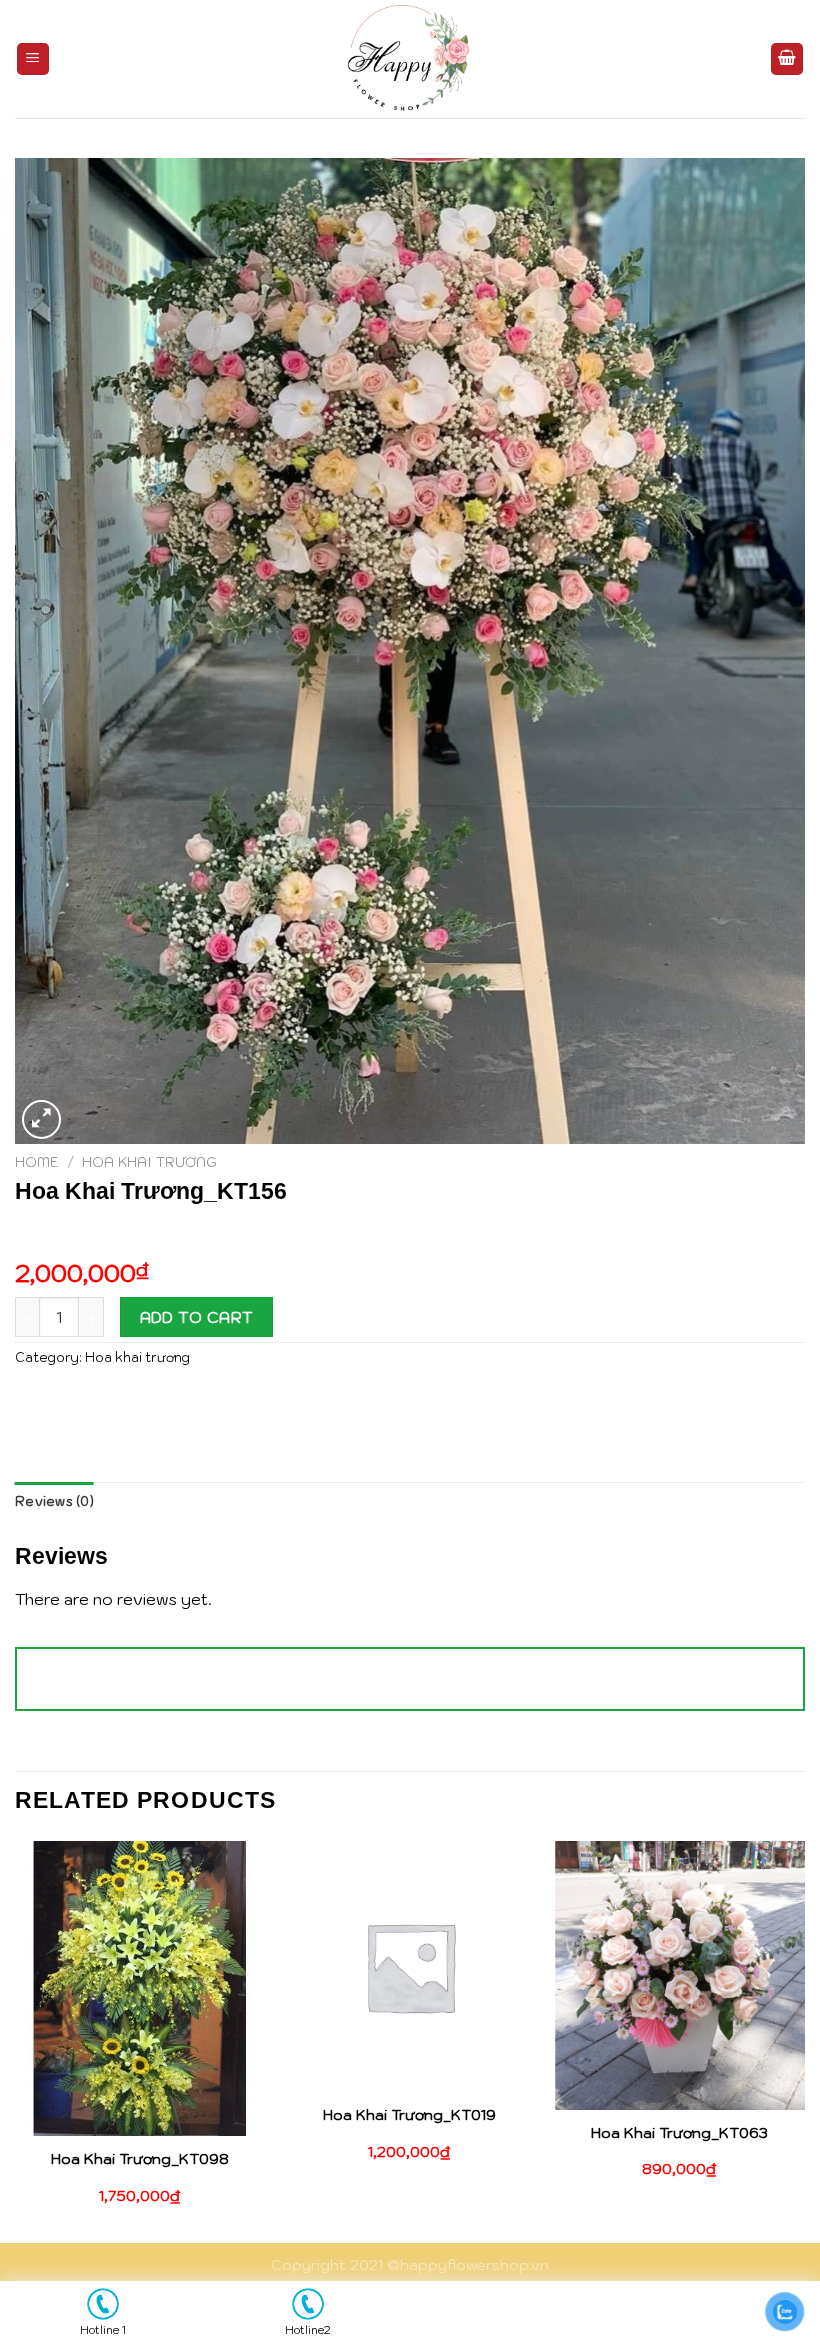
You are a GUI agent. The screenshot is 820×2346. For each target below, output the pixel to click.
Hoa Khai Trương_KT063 (679, 2133)
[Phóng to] (41, 1119)
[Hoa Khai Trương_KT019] (410, 1966)
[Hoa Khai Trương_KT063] (680, 1975)
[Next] (804, 2040)
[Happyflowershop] (410, 59)
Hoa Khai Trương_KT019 (409, 2115)
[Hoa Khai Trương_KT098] (140, 1988)
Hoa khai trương (149, 1162)
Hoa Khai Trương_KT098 (140, 2159)
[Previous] (16, 2040)
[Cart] (787, 59)
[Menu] (33, 59)
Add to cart (197, 1317)
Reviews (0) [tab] (54, 1501)
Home (37, 1162)
